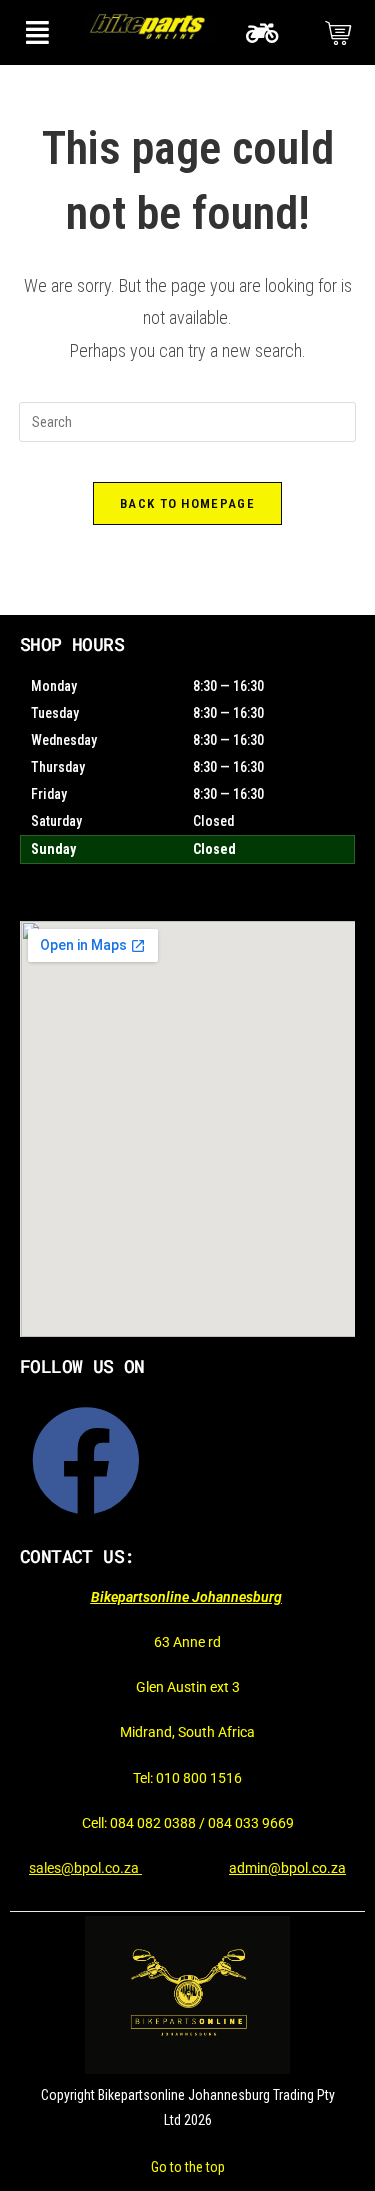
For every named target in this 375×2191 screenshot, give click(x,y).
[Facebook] (86, 1461)
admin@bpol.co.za (287, 1868)
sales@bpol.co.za (85, 1868)
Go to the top (188, 2167)
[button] (37, 32)
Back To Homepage (187, 503)
